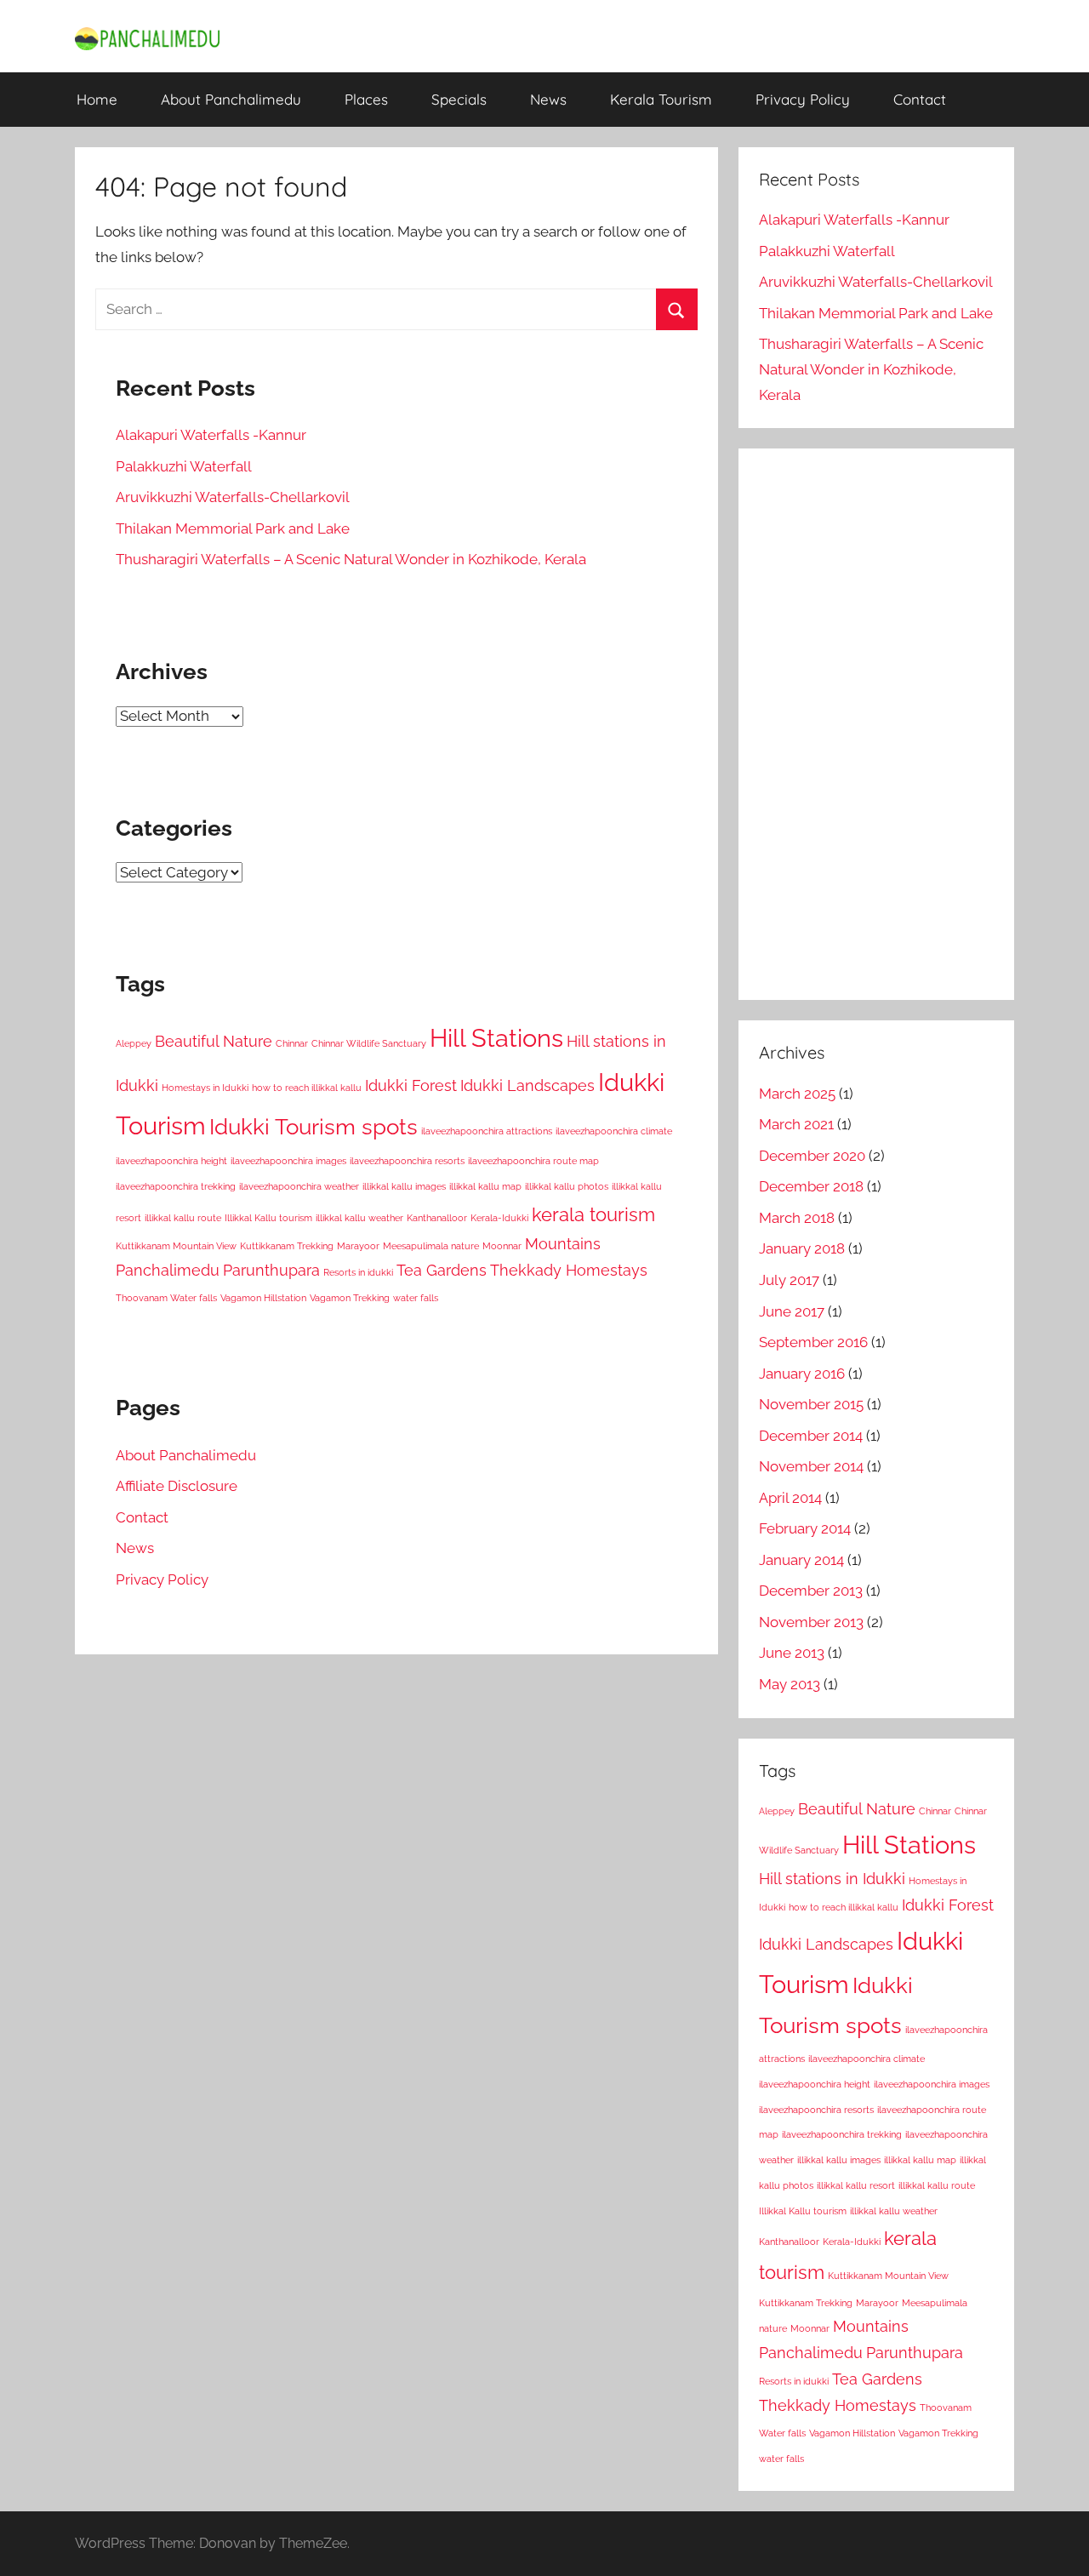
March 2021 (796, 1124)
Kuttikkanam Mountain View (176, 1246)
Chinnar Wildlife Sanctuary (369, 1043)
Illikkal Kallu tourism (268, 1218)
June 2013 (792, 1653)
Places (366, 99)
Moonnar (502, 1246)
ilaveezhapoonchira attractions (487, 1131)
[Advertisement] (876, 724)
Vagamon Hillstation (263, 1298)
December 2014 (811, 1436)
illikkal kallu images (404, 1186)
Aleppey (134, 1043)
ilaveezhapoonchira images (288, 1161)
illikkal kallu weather (359, 1218)
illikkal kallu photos (567, 1186)
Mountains (563, 1244)
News (548, 99)
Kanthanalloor (437, 1218)
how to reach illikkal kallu (307, 1088)
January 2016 (802, 1374)
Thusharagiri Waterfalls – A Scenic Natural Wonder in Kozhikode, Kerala (351, 559)
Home (97, 99)
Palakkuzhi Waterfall (184, 466)
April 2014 (790, 1498)
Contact (920, 99)
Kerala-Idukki (499, 1218)
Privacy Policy (803, 99)
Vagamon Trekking (350, 1298)
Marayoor (358, 1246)
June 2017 (792, 1311)
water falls (416, 1298)
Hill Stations (496, 1038)
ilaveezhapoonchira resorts (407, 1161)
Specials (459, 99)
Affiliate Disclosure (177, 1486)
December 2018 (811, 1186)
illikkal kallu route (183, 1218)
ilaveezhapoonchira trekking (176, 1186)
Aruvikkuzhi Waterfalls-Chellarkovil (233, 497)
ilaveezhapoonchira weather (299, 1186)
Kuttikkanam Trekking (287, 1246)
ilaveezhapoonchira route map (533, 1161)
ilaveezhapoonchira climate (614, 1131)
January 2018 (802, 1248)
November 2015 (811, 1404)
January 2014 (801, 1560)
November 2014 (811, 1466)
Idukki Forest (411, 1085)
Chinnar (292, 1043)
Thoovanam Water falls (166, 1298)
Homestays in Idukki (205, 1088)
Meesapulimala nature (431, 1246)
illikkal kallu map (485, 1186)
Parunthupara (271, 1270)
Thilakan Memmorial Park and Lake (233, 528)
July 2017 (789, 1280)
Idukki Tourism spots (314, 1126)
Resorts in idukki (358, 1272)
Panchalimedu (168, 1270)
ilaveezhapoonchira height (171, 1161)
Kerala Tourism (661, 99)
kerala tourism (593, 1214)
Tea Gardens (442, 1270)
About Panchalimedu (231, 99)
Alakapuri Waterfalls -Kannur (211, 435)
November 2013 (811, 1622)
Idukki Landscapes (527, 1085)
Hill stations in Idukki (832, 1879)
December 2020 (812, 1156)
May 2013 (790, 1684)
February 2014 (805, 1528)
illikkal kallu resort (856, 2185)
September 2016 (813, 1342)
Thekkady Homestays (569, 1270)
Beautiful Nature (214, 1041)
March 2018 (797, 1218)
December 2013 (811, 1591)
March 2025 (797, 1094)
